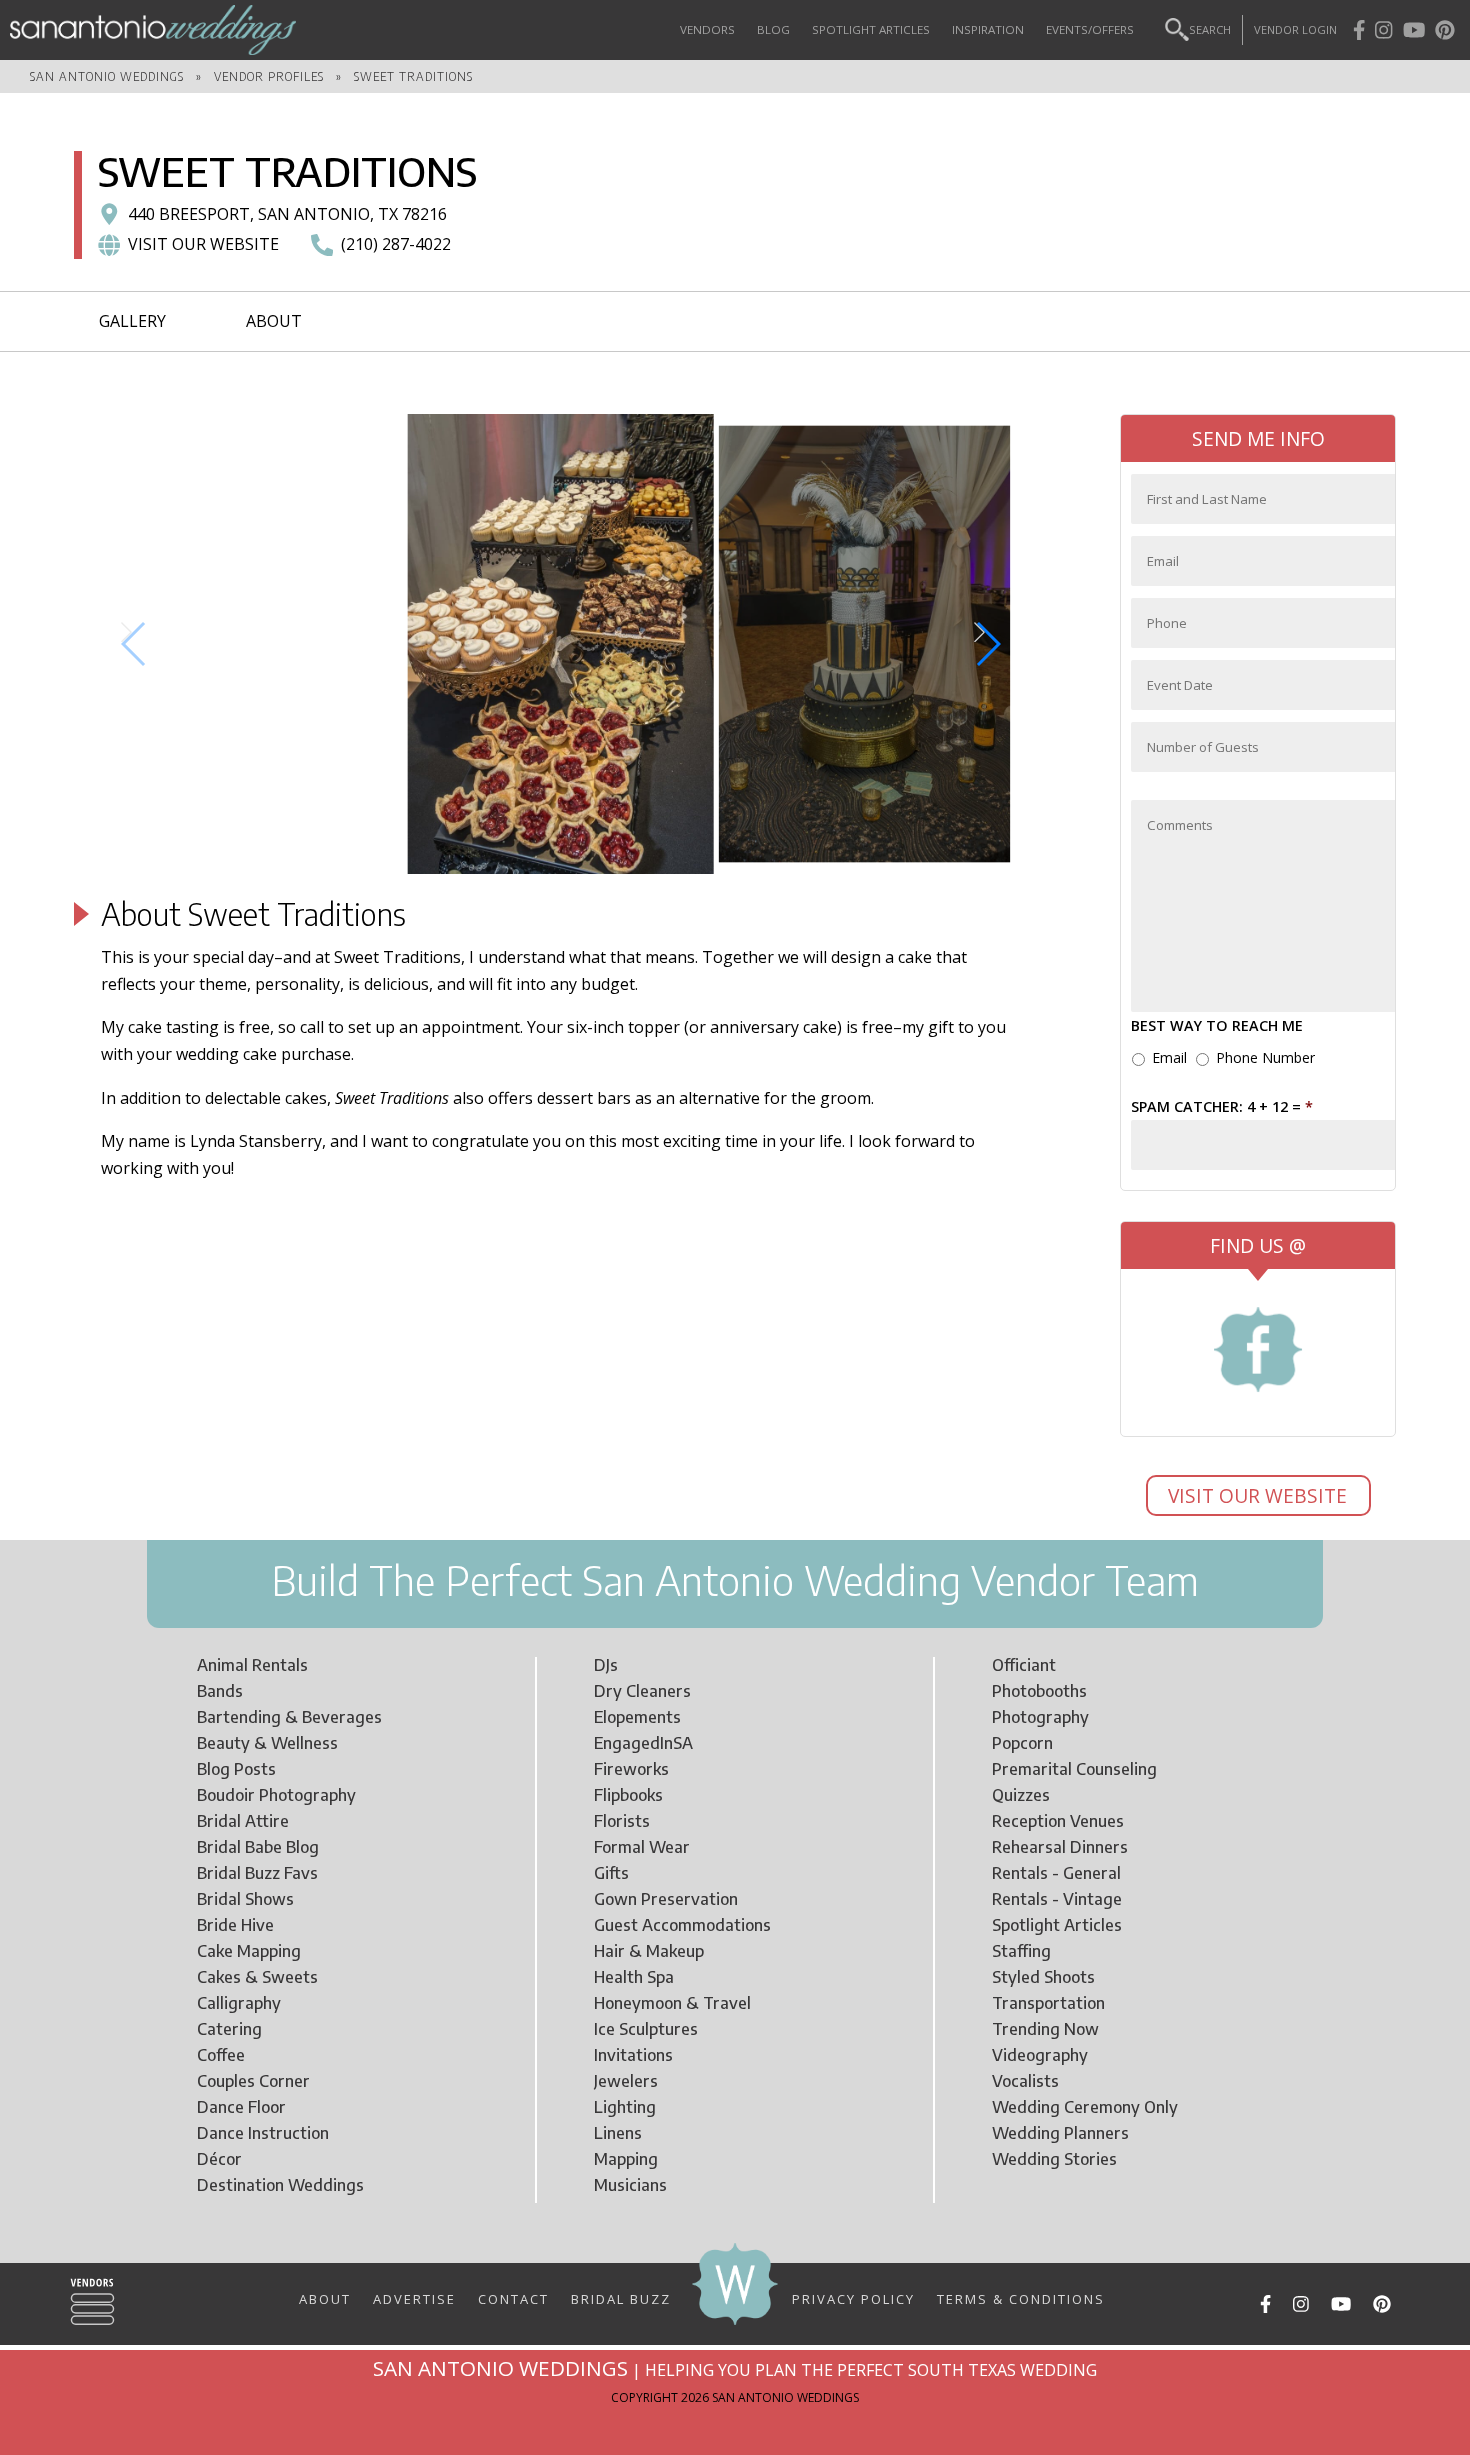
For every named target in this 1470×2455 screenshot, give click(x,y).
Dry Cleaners (642, 1691)
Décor (219, 2159)
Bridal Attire (243, 1821)
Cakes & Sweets (257, 1977)
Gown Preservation (666, 1899)
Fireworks (631, 1769)
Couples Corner (253, 2081)
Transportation (1048, 2003)
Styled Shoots (1043, 1977)
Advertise (414, 2298)
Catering (229, 2029)
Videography (1040, 2055)
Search (1210, 29)
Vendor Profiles (269, 76)
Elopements (637, 1717)
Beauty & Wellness (267, 1743)
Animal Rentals (252, 1665)
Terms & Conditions (1021, 2298)
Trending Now (1045, 2029)
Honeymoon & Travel (672, 2003)
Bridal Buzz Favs (257, 1873)
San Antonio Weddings (107, 76)
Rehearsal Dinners (1060, 1847)
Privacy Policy (853, 2298)
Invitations (633, 2055)
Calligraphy (239, 2003)
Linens (618, 2133)
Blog (773, 29)
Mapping (626, 2159)
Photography (1040, 1717)
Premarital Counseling (1074, 1769)
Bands (220, 1691)
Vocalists (1025, 2081)
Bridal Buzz (621, 2298)
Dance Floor (241, 2107)
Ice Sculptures (646, 2029)
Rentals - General (1056, 1873)
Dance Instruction (263, 2133)
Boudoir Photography (276, 1795)
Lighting (625, 2107)
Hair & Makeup (649, 1951)
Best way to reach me (1217, 1026)
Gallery (132, 321)
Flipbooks (628, 1795)
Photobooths (1039, 1691)
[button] (134, 644)
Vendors (707, 29)
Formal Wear (642, 1847)
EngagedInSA (643, 1743)
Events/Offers (1090, 29)
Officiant (1024, 1665)
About (274, 321)
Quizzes (1021, 1795)
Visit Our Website (1260, 1495)
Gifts (611, 1873)
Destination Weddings (280, 2185)
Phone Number (1265, 1057)
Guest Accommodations (682, 1925)
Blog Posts (236, 1769)
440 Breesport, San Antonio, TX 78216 (287, 214)
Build (315, 1580)
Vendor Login (1295, 29)
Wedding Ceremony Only (1085, 2107)
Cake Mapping (249, 1951)
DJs (606, 1665)
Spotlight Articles (871, 29)
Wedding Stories (1054, 2159)
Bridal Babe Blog (258, 1847)
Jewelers (626, 2081)
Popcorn (1022, 1743)
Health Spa (634, 1977)
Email (1169, 1057)
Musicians (630, 2185)
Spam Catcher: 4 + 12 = (1222, 1107)
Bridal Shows (245, 1899)
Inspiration (988, 29)
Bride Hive (235, 1925)
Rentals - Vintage (1057, 1899)
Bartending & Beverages (289, 1717)
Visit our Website (203, 244)
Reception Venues (1058, 1821)
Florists (622, 1821)
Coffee (221, 2055)
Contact (513, 2298)
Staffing (1021, 1951)
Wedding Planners (1060, 2133)
